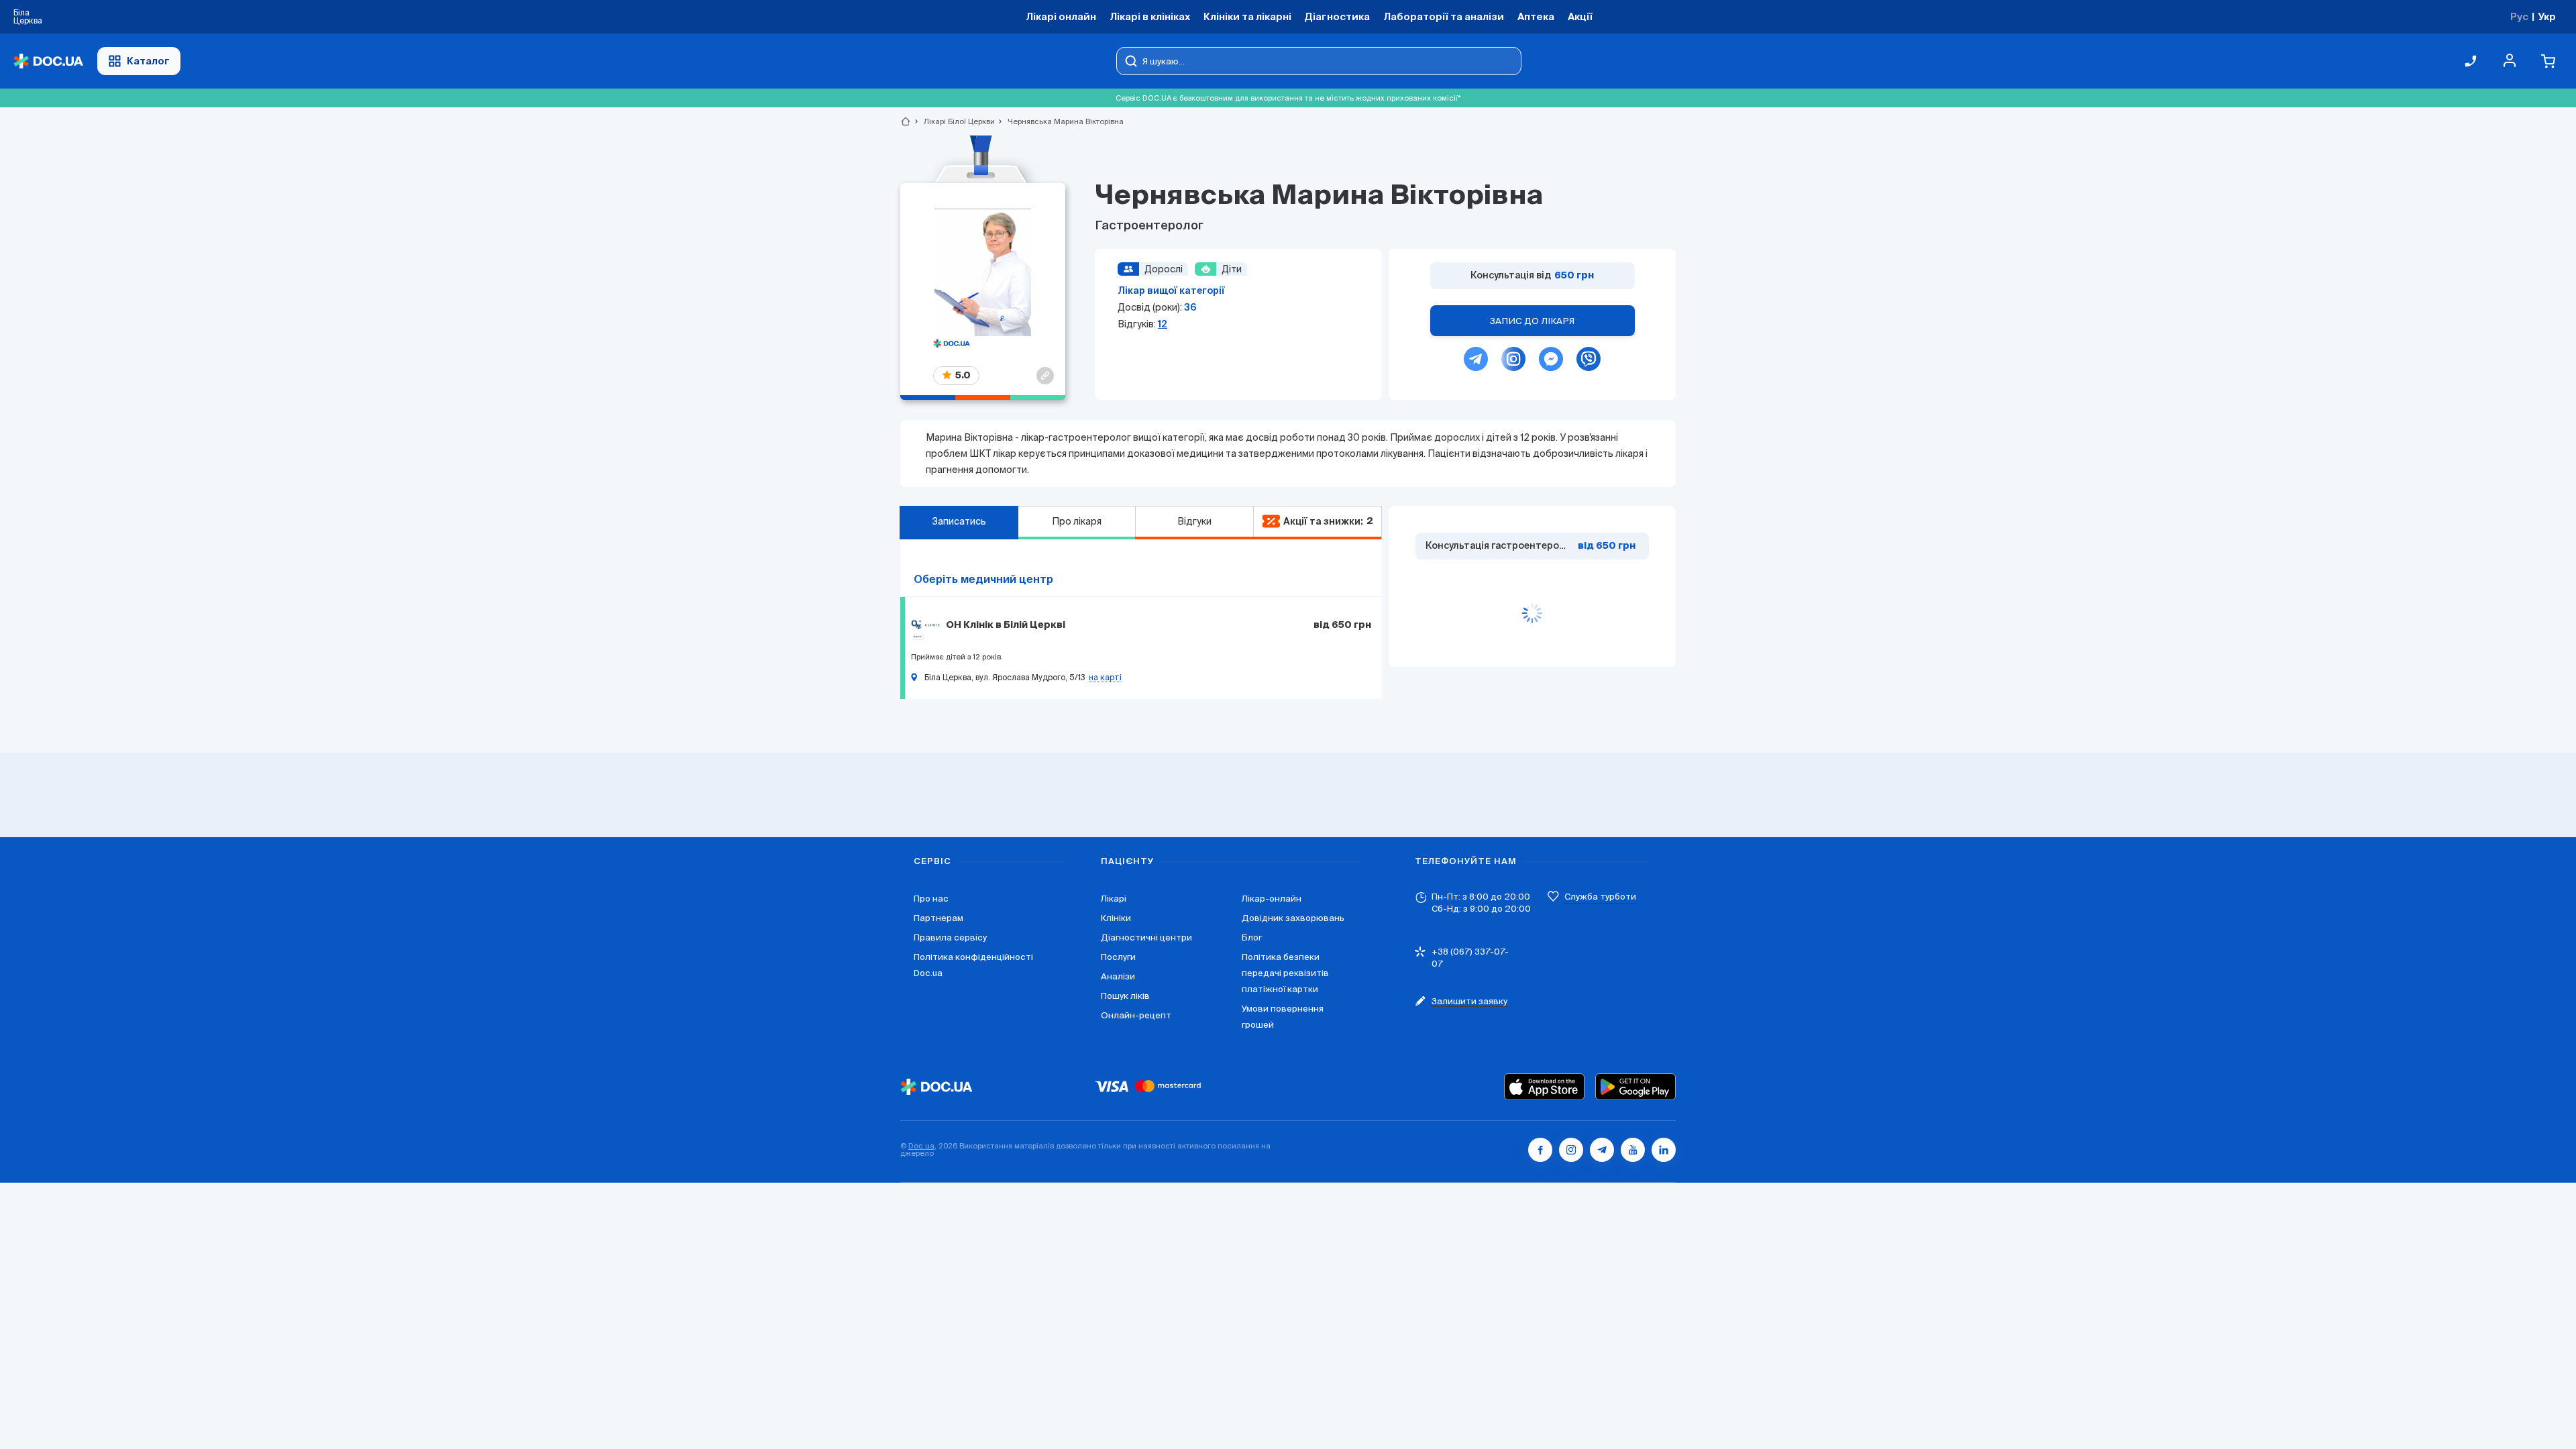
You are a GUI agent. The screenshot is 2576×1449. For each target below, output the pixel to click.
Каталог (148, 61)
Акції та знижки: (1328, 521)
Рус (2519, 16)
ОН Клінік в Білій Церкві (1006, 625)
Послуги (1118, 957)
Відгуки (1194, 521)
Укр (2547, 16)
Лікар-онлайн (1272, 899)
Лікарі (1114, 899)
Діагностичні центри (1146, 937)
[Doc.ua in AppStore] (1544, 1087)
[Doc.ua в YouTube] (1633, 1150)
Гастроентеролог (1149, 226)
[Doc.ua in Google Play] (1635, 1087)
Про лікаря (1077, 521)
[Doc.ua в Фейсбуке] (1540, 1150)
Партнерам (938, 918)
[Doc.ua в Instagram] (1571, 1150)
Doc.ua (921, 1146)
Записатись (959, 521)
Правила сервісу (950, 937)
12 (1163, 324)
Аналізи (1118, 976)
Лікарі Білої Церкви (954, 121)
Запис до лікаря (1532, 321)
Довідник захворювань (1293, 918)
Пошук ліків (1125, 996)
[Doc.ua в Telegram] (1602, 1150)
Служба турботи (1600, 897)
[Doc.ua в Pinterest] (1664, 1150)
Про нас (931, 899)
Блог (1252, 937)
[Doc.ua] (48, 61)
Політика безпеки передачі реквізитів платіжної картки (1285, 973)
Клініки (1116, 918)
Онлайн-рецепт (1136, 1015)
